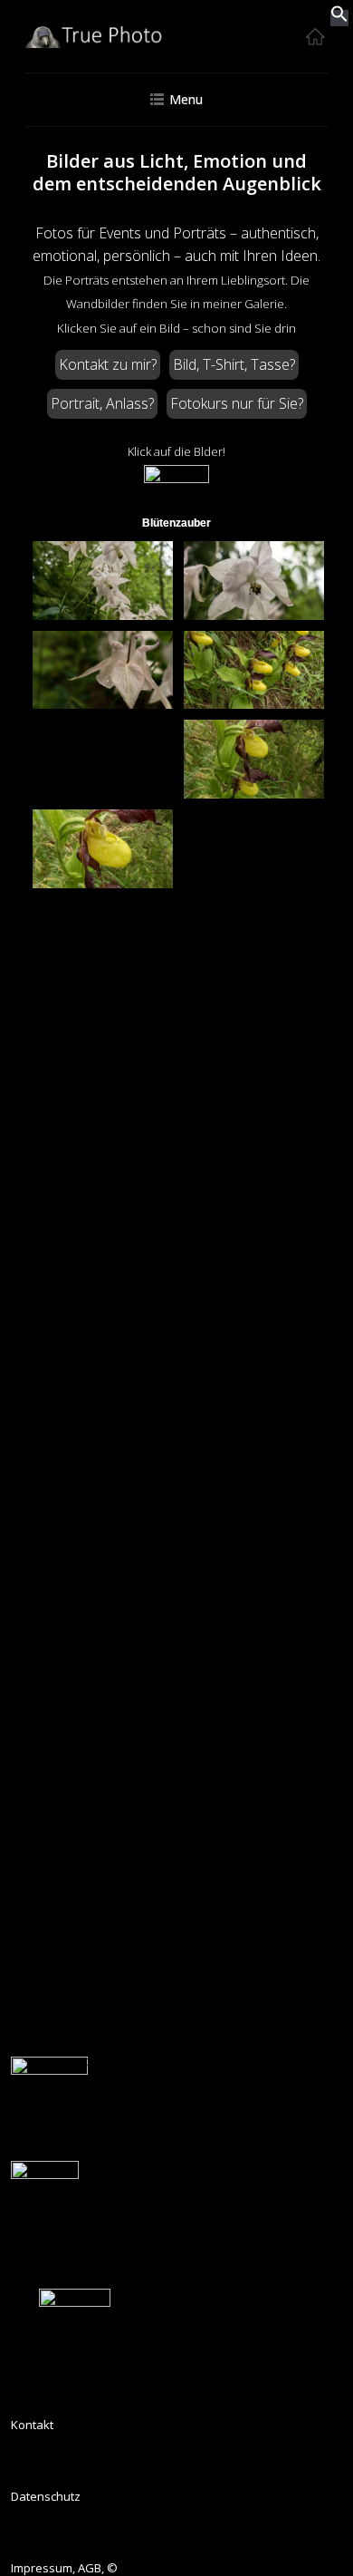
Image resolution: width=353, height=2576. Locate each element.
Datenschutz (46, 2496)
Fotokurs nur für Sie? (237, 403)
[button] (339, 18)
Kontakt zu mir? (108, 364)
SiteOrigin (218, 2079)
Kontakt (32, 2425)
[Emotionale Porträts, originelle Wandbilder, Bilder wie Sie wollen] (176, 44)
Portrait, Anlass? (102, 403)
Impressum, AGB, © (64, 2568)
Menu (186, 99)
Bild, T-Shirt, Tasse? (234, 364)
